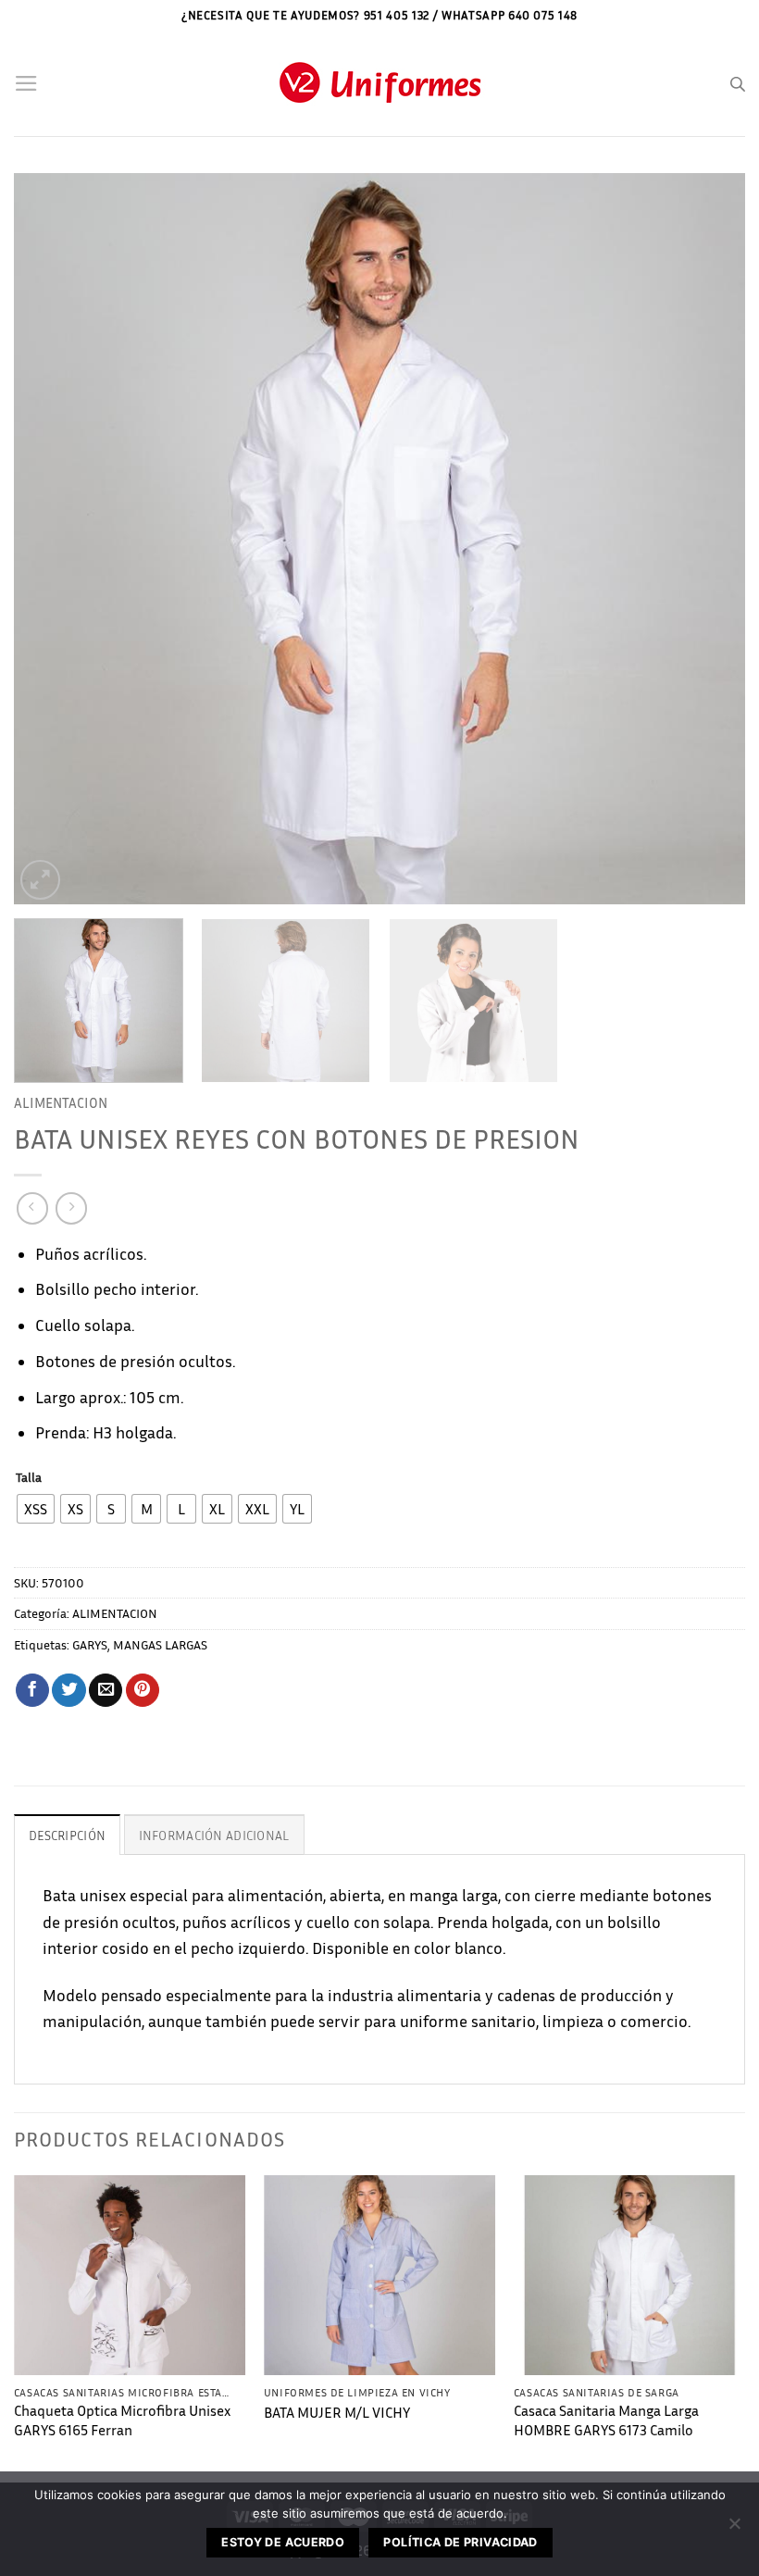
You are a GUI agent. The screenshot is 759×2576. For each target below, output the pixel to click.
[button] (26, 83)
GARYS (90, 1644)
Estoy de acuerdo (283, 2542)
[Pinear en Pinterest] (143, 1691)
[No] (734, 2529)
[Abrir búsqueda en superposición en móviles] (738, 84)
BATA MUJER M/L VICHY (337, 2413)
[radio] (36, 1509)
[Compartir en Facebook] (32, 1691)
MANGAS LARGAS (160, 1644)
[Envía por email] (106, 1691)
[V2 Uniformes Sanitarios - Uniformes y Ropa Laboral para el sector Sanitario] (379, 84)
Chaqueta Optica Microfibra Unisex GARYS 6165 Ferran (122, 2420)
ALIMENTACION (61, 1102)
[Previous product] (71, 1208)
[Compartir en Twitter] (68, 1691)
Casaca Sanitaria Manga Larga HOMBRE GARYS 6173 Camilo (606, 2420)
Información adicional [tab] (214, 1835)
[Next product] (32, 1208)
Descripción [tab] (67, 1835)
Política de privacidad (460, 2542)
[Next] (707, 539)
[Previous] (52, 539)
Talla (29, 1478)
